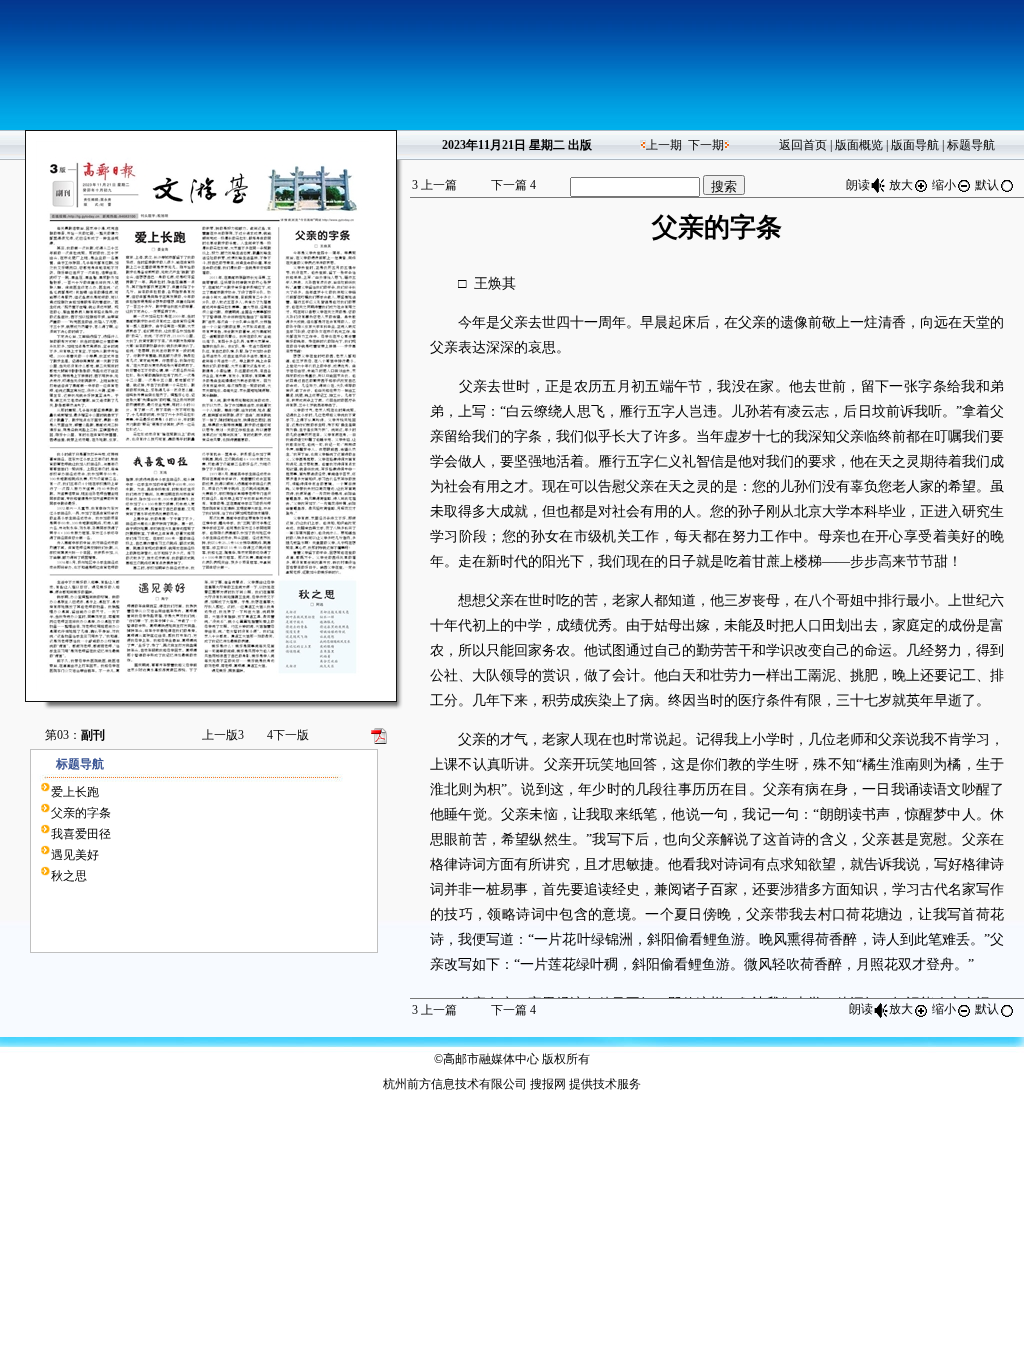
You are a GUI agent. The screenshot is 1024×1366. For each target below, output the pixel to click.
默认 (987, 185)
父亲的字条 (81, 813)
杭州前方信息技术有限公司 (455, 1084)
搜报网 (548, 1084)
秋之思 (69, 876)
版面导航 (915, 145)
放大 (901, 185)
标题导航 (971, 145)
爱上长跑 (75, 792)
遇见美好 (75, 855)
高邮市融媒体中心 (491, 1059)
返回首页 (803, 145)
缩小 (944, 185)
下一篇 (513, 185)
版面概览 (859, 145)
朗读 (858, 185)
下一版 (288, 735)
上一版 (223, 735)
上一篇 (434, 185)
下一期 (706, 145)
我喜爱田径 (81, 834)
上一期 (664, 145)
